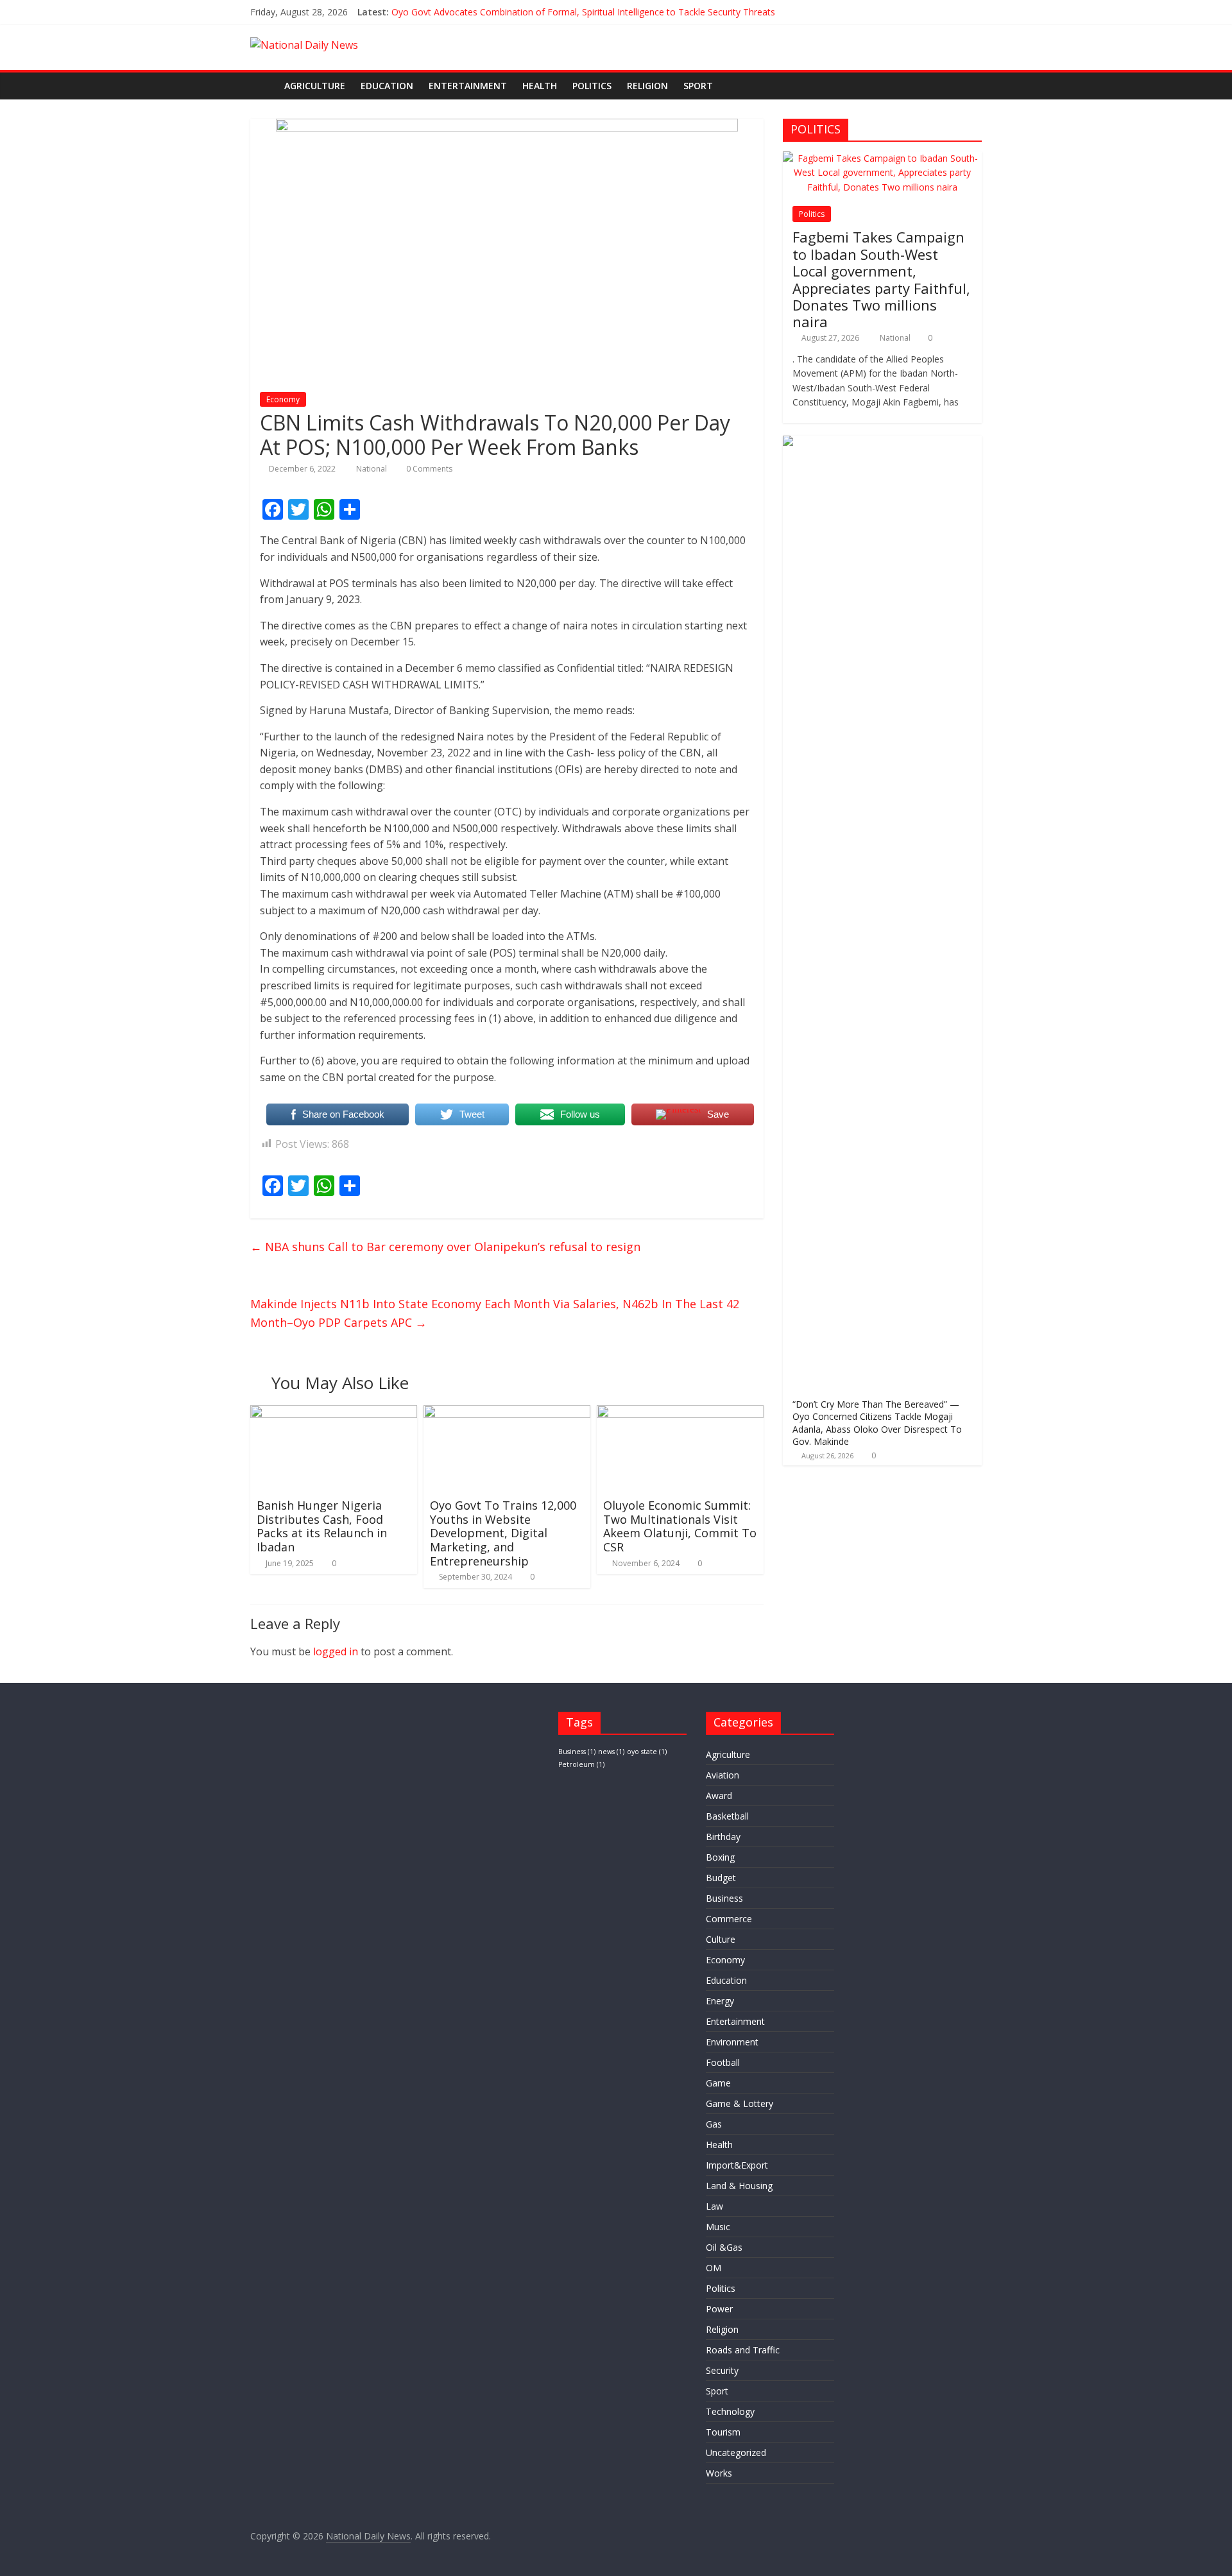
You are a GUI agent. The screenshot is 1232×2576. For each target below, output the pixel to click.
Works (719, 2473)
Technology (730, 2411)
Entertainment (468, 86)
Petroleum (581, 1764)
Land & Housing (739, 2186)
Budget (721, 1878)
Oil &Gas (724, 2247)
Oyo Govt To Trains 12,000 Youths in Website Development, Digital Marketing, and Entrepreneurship (503, 1533)
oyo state (647, 1752)
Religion (647, 86)
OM (714, 2268)
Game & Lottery (740, 2103)
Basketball (727, 1816)
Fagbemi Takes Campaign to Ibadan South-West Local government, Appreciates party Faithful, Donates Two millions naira (881, 279)
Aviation (723, 1775)
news (611, 1752)
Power (719, 2309)
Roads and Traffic (743, 2350)
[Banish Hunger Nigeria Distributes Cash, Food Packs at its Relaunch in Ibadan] (334, 1413)
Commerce (729, 1919)
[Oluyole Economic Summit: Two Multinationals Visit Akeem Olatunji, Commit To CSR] (680, 1413)
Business (577, 1752)
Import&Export (737, 2165)
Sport (698, 86)
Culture (721, 1939)
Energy (720, 2001)
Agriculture (315, 86)
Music (718, 2227)
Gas (714, 2124)
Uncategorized (736, 2452)
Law (714, 2206)
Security (722, 2370)
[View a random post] (969, 86)
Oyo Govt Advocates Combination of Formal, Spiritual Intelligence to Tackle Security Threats (583, 12)
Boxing (720, 1857)
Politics (592, 86)
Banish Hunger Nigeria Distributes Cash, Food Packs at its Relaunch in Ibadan (322, 1526)
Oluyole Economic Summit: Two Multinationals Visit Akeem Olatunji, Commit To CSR (680, 1526)
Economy (283, 399)
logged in (336, 1651)
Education (387, 86)
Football (723, 2062)
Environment (732, 2042)
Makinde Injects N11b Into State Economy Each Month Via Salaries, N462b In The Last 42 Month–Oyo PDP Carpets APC (495, 1313)
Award (719, 1796)
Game (718, 2083)
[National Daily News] (263, 86)
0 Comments (428, 469)
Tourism (723, 2432)
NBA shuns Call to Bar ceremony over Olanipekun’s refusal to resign (445, 1247)
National (372, 469)
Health (540, 86)
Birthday (723, 1837)
